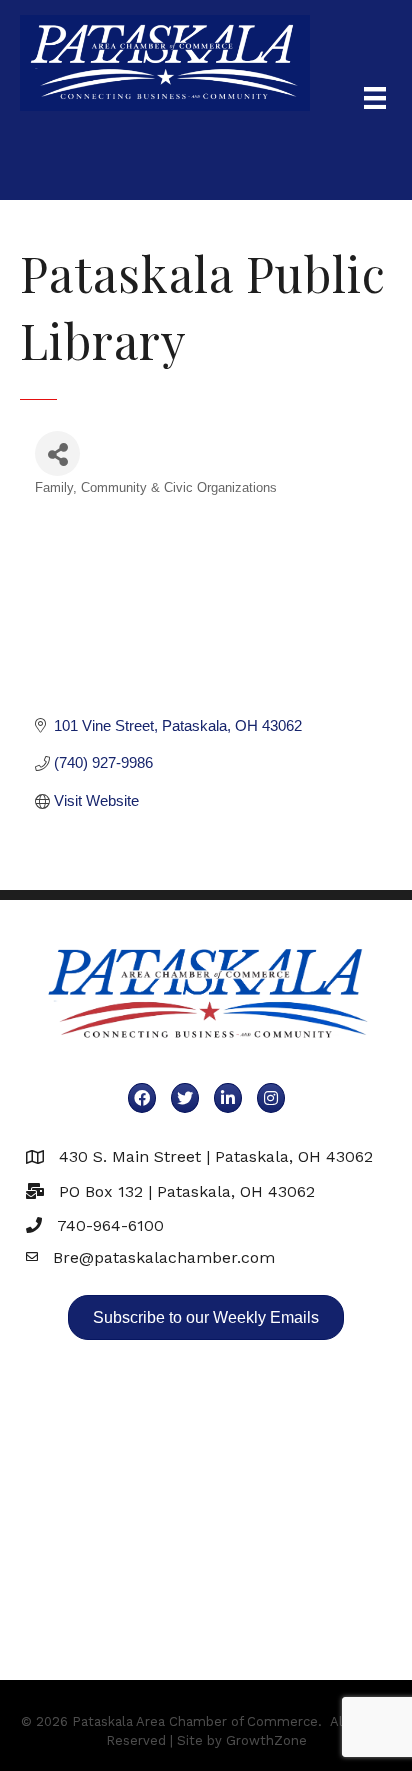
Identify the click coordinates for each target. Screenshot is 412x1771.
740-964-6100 (110, 1225)
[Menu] (375, 98)
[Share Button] (57, 453)
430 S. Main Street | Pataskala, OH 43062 (216, 1156)
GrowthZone (266, 1740)
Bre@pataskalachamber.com (164, 1257)
